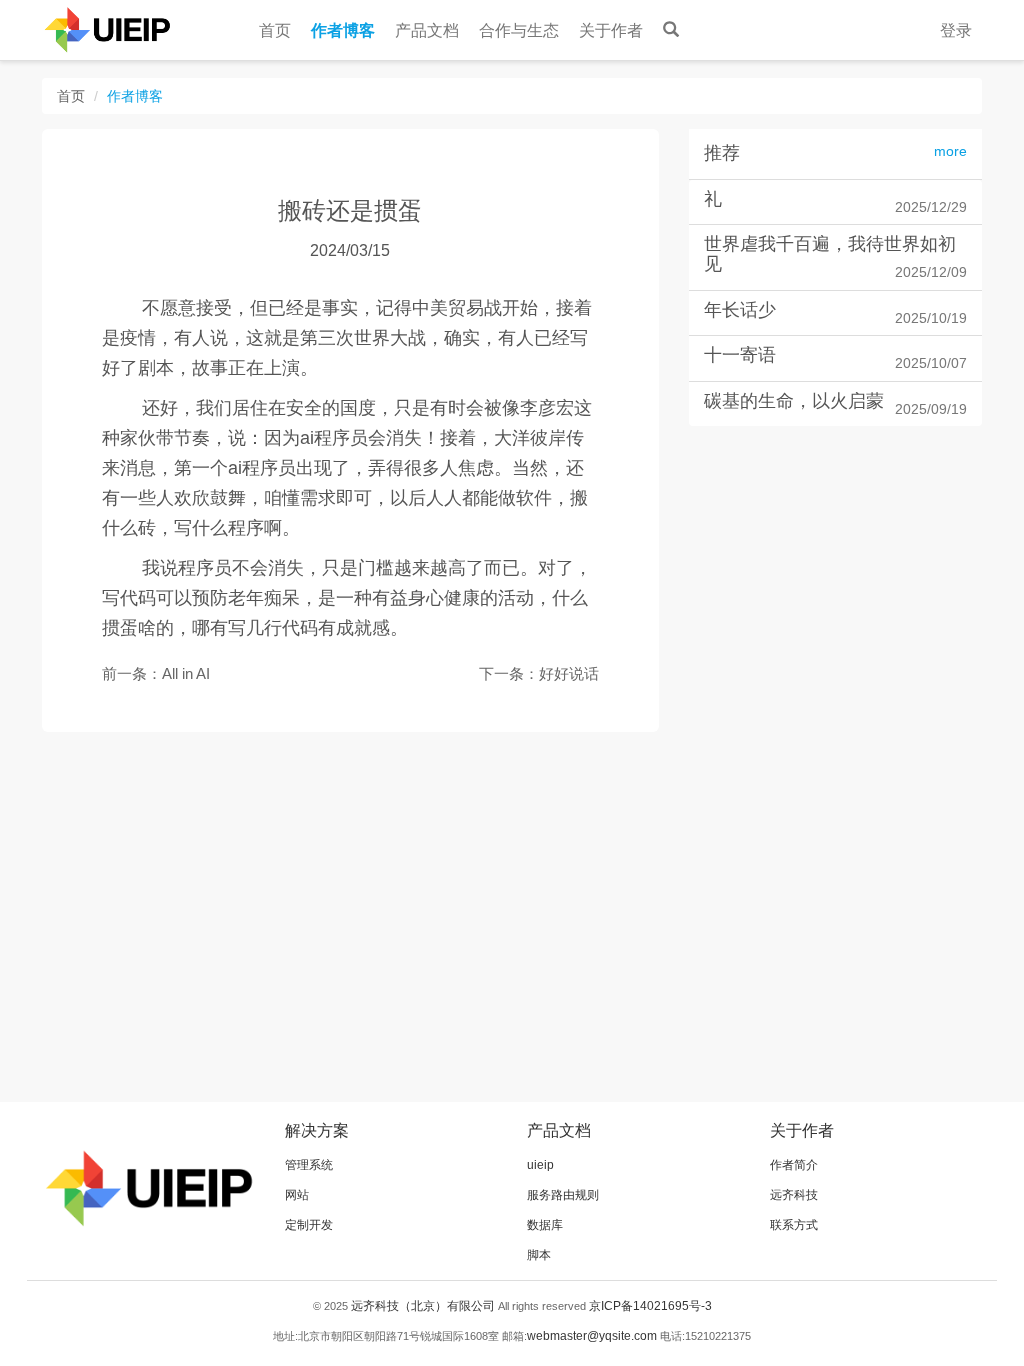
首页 (275, 30)
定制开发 (309, 1225)
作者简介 (794, 1165)
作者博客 (343, 30)
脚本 (539, 1255)
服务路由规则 (563, 1195)
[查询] (671, 25)
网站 (297, 1195)
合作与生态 (519, 30)
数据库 (545, 1225)
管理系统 (309, 1165)
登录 (956, 30)
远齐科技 (794, 1195)
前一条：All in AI (156, 673)
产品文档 (427, 30)
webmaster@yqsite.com (592, 1336)
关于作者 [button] (611, 30)
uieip (540, 1165)
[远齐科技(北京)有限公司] (101, 30)
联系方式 (794, 1225)
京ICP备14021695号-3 (650, 1306)
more (950, 151)
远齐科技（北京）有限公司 (423, 1306)
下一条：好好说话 (539, 673)
